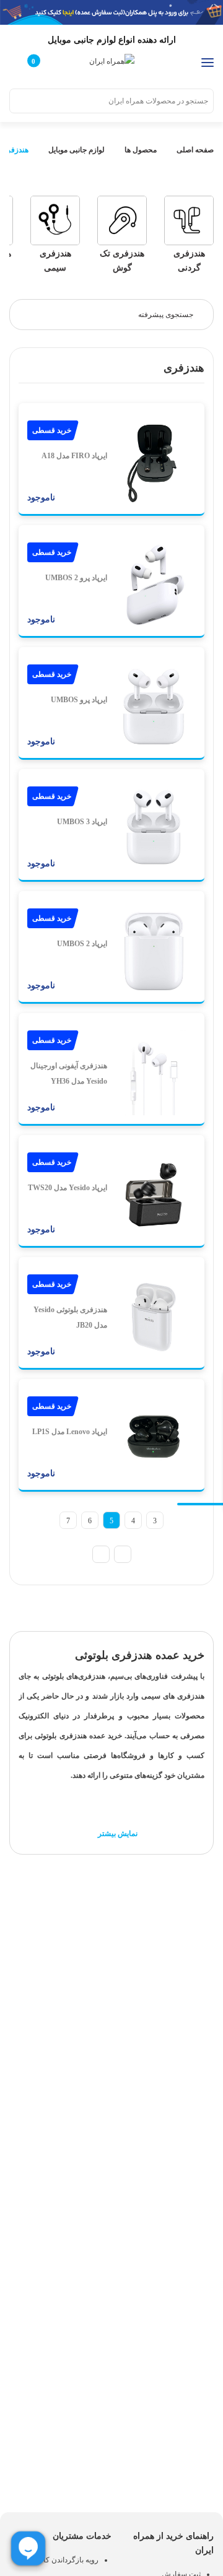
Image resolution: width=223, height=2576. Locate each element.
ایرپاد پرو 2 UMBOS (76, 578)
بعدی (101, 1554)
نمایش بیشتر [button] (117, 1834)
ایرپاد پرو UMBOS (79, 700)
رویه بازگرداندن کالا (69, 2560)
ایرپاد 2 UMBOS (82, 944)
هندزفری (15, 150)
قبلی (123, 1554)
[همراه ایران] (112, 61)
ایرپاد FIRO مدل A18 (74, 456)
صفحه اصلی (194, 150)
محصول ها (141, 150)
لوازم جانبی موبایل (77, 150)
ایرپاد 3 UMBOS (82, 822)
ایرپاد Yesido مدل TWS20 (68, 1188)
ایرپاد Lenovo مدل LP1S (70, 1432)
